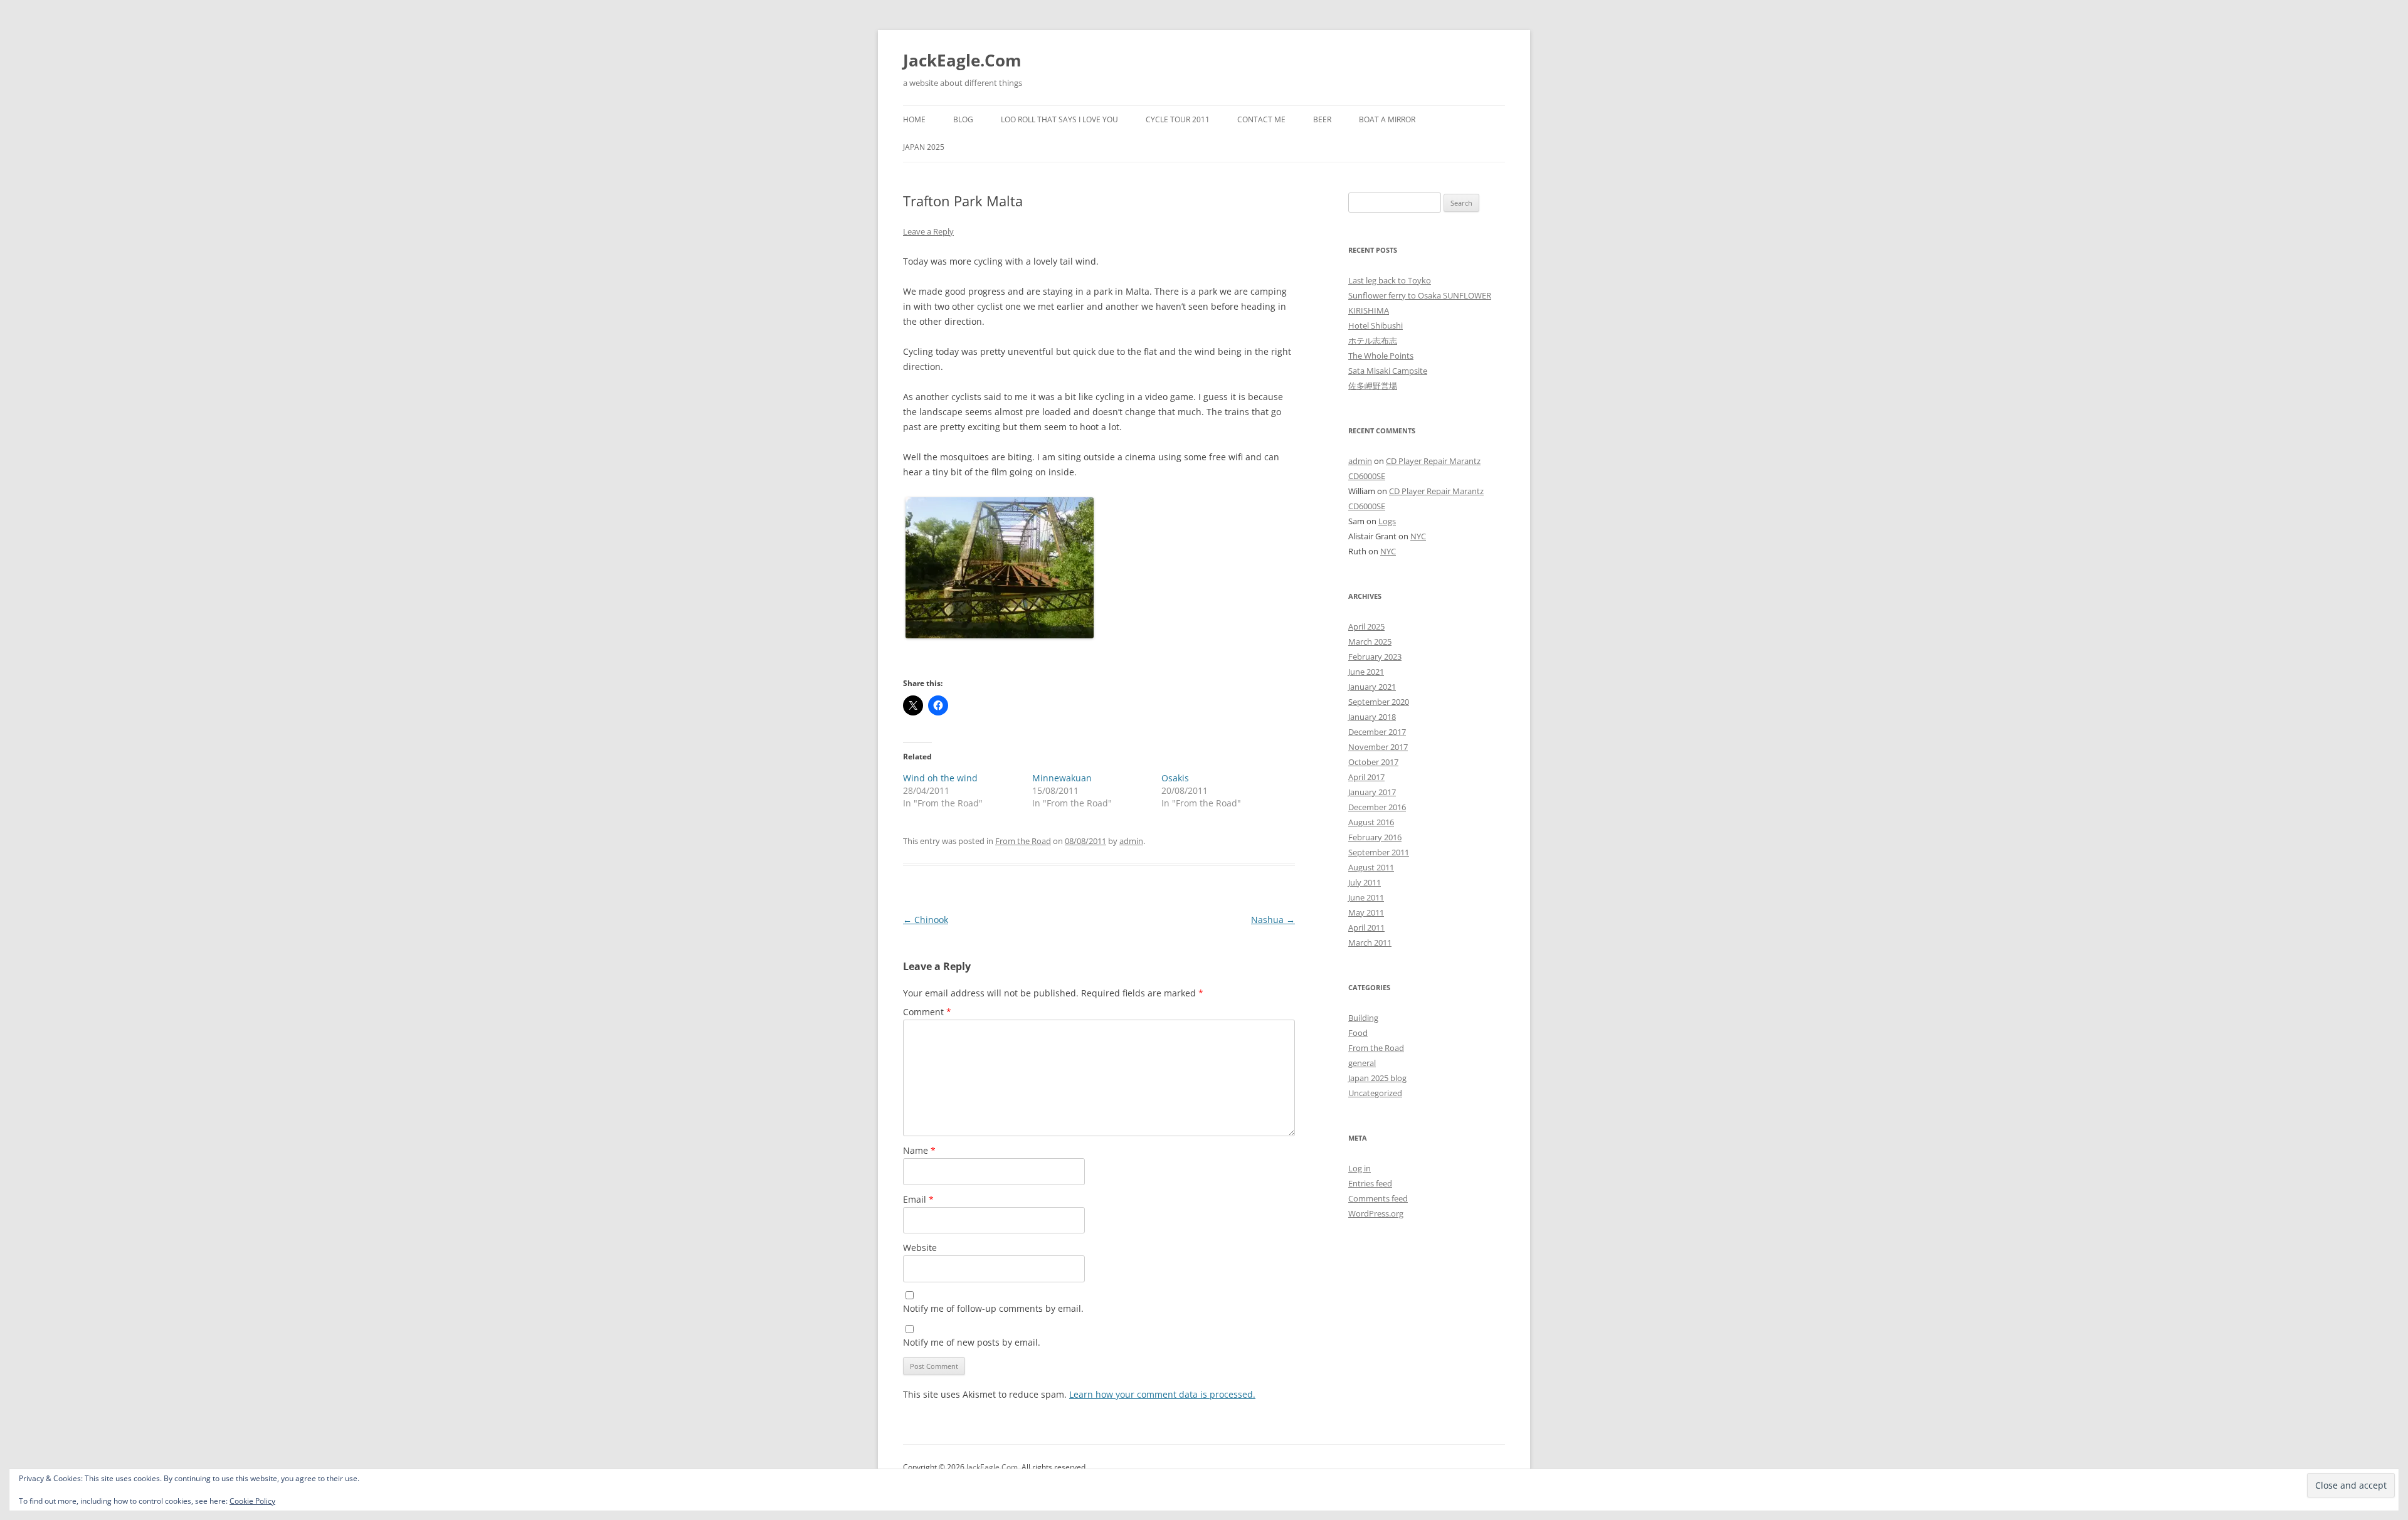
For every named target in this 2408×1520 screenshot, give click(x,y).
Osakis (1175, 778)
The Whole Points (1381, 356)
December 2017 (1377, 732)
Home (914, 119)
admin (1131, 841)
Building (1363, 1018)
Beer (1322, 119)
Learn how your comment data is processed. (1162, 1394)
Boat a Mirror (1387, 119)
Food (1358, 1033)
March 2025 (1370, 641)
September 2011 (1379, 852)
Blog (963, 119)
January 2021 (1372, 687)
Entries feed (1370, 1183)
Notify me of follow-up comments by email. (993, 1308)
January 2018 (1372, 717)
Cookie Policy (252, 1501)
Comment (927, 1012)
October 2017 (1373, 762)
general (1362, 1063)
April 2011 (1366, 927)
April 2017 (1366, 777)
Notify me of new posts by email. (972, 1342)
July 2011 (1365, 882)
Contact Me (1261, 119)
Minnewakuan (1062, 778)
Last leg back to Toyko (1390, 280)
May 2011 (1366, 912)
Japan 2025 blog (1377, 1078)
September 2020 (1379, 702)
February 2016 (1375, 837)
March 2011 (1370, 942)
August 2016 (1371, 822)
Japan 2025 (924, 147)
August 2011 (1371, 867)
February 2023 (1375, 657)
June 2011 (1366, 897)
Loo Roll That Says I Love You (1059, 119)
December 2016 (1377, 807)
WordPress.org (1376, 1213)
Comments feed (1378, 1198)
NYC (1418, 536)
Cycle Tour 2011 (1178, 119)
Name (919, 1150)
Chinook (926, 920)
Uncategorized (1375, 1093)
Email (918, 1199)
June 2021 (1366, 672)
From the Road (1023, 841)
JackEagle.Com (962, 60)
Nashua (1273, 920)
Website (920, 1248)
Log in (1360, 1168)
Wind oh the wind (940, 778)
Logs (1387, 521)
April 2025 (1366, 626)
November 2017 (1378, 747)
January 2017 (1372, 792)
